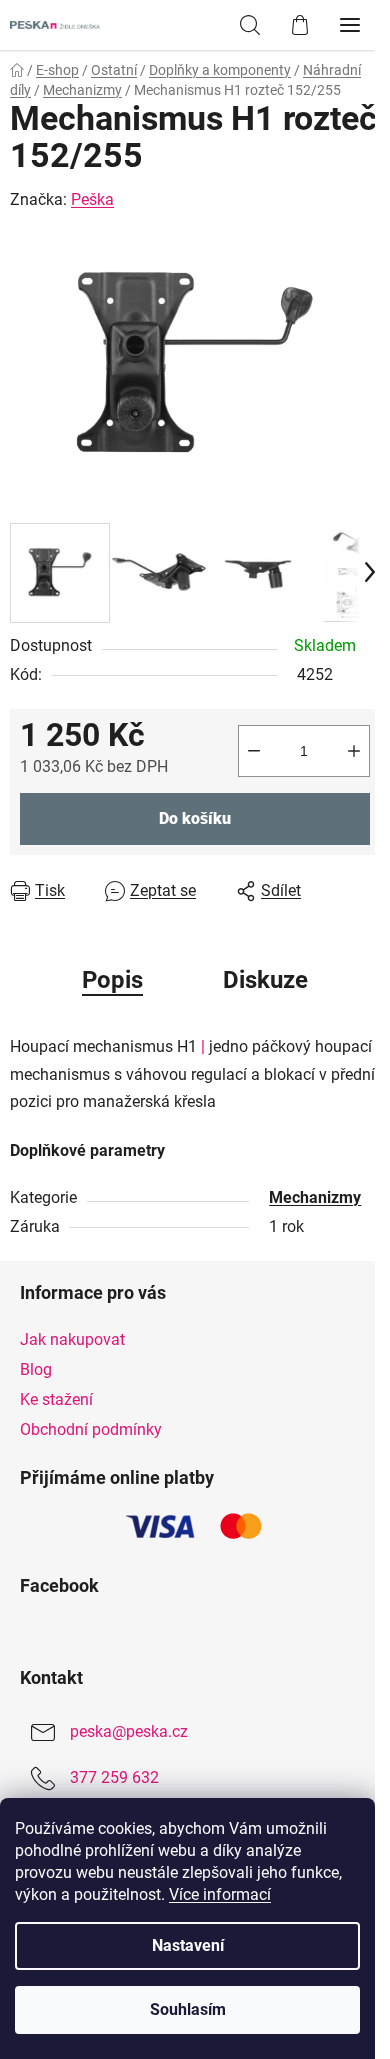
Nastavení (188, 1945)
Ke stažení (56, 1399)
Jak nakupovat (72, 1339)
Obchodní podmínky (91, 1429)
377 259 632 (114, 1777)
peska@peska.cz (129, 1731)
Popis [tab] (112, 980)
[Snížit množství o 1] (254, 751)
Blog (36, 1369)
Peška (92, 199)
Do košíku (195, 818)
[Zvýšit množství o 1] (354, 751)
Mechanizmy (315, 1197)
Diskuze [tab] (265, 980)
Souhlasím (188, 2009)
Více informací (220, 1894)
